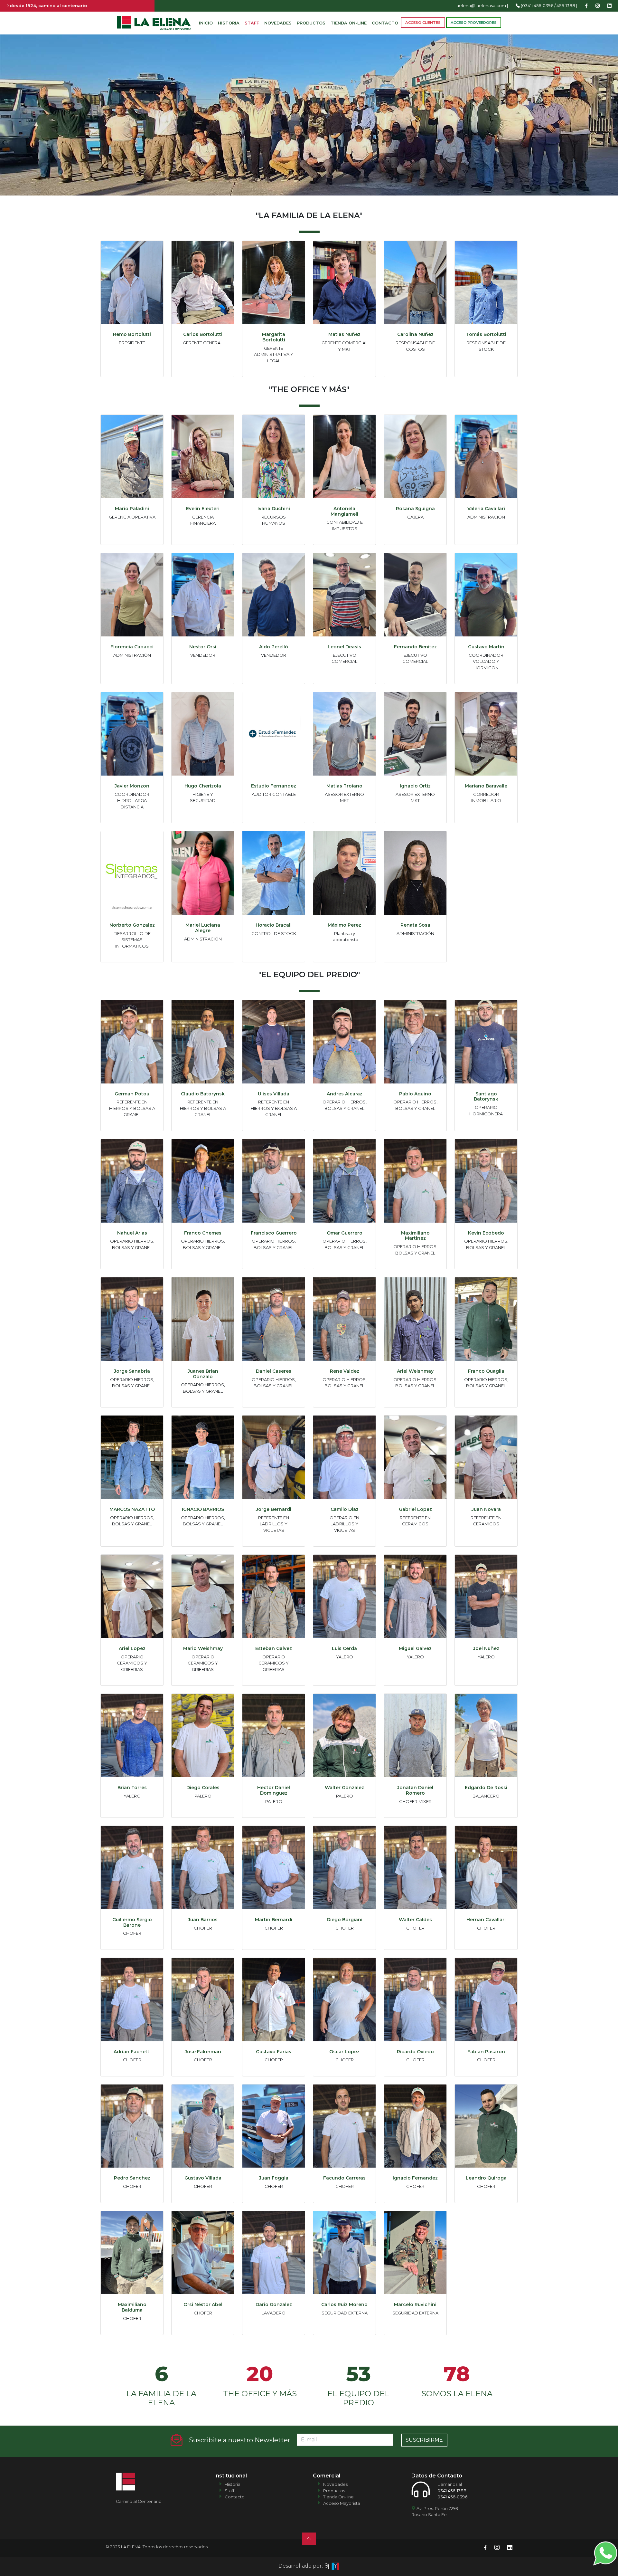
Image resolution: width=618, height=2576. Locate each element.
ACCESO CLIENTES (423, 23)
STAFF (252, 23)
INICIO (206, 23)
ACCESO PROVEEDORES (474, 23)
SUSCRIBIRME (424, 2440)
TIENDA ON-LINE (349, 23)
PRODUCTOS (311, 23)
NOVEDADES (278, 23)
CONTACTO (385, 23)
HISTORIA (229, 23)
